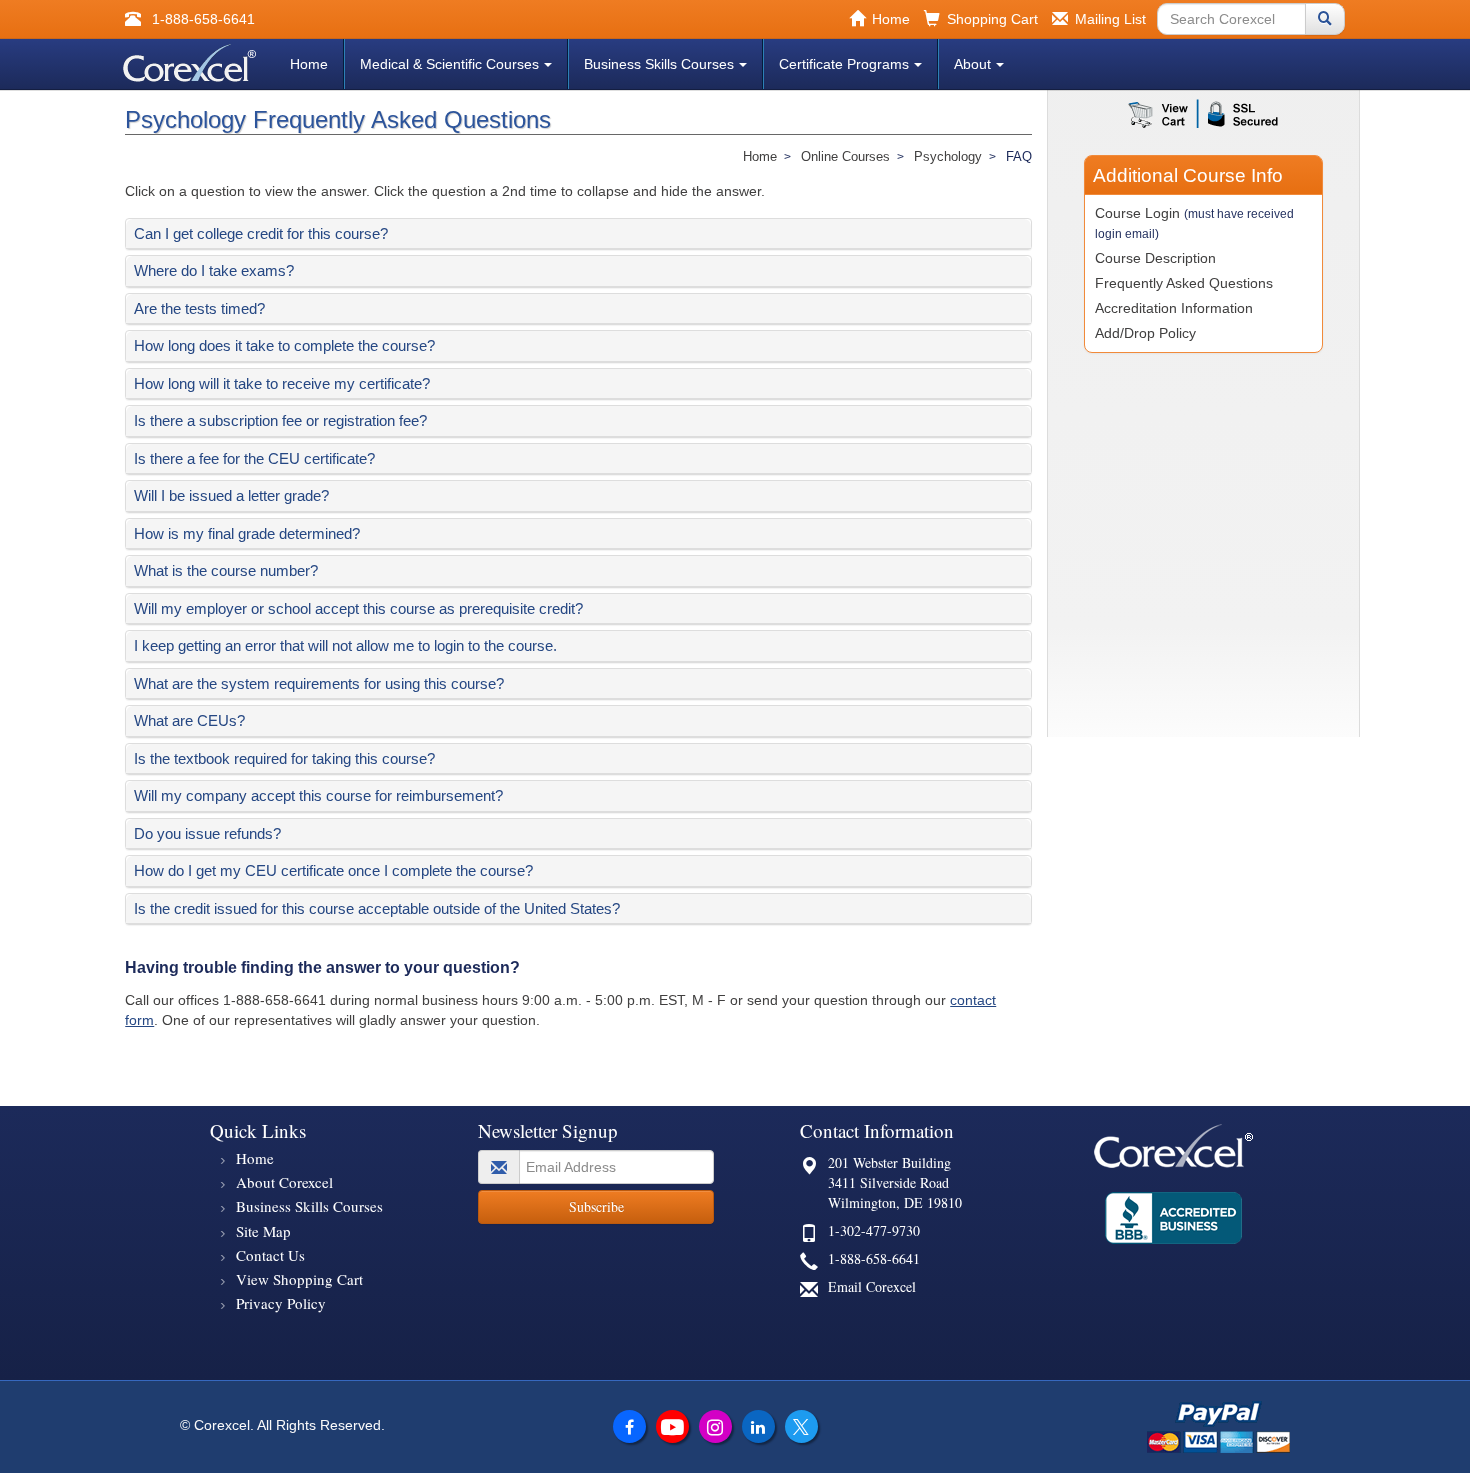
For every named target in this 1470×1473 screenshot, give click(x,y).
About (972, 64)
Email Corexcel (872, 1286)
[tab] (578, 234)
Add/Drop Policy (1145, 333)
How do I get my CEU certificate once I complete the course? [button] (333, 870)
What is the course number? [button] (226, 570)
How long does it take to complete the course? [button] (284, 345)
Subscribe (596, 1206)
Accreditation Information (1174, 308)
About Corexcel (284, 1182)
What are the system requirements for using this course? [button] (319, 683)
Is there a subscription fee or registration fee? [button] (280, 420)
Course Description (1155, 258)
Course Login (1194, 223)
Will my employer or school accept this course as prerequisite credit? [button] (358, 608)
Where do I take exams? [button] (214, 270)
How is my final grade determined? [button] (247, 533)
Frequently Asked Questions (1184, 283)
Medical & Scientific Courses (449, 64)
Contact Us (270, 1255)
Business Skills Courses (659, 64)
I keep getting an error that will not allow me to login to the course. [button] (345, 645)
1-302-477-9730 (874, 1230)
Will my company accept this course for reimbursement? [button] (318, 795)
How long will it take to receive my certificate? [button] (282, 383)
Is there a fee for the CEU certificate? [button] (254, 458)
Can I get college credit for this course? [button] (261, 233)
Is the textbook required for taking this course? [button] (284, 758)
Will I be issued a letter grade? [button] (231, 495)
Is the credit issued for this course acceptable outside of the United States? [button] (377, 908)
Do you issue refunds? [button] (207, 833)
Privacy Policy (281, 1303)
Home (309, 64)
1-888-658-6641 (874, 1258)
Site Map (263, 1231)
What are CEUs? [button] (189, 720)
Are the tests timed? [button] (199, 308)
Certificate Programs (844, 64)
